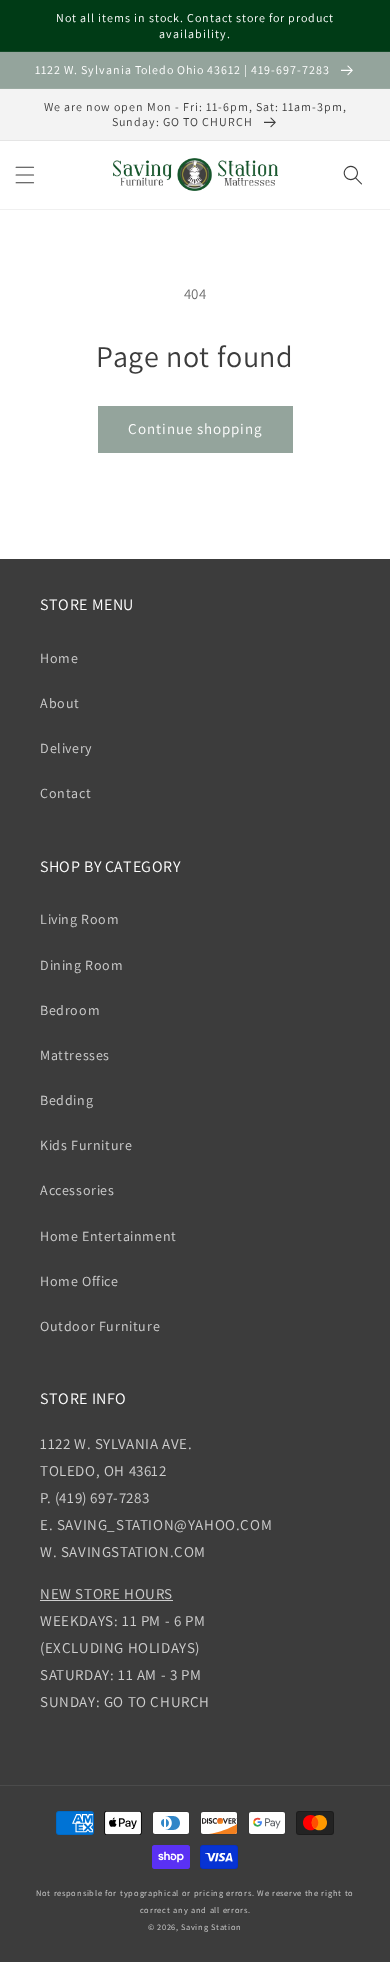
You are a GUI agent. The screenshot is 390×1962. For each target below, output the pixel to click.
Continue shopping (195, 428)
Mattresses (75, 1055)
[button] (25, 175)
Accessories (77, 1190)
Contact (65, 793)
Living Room (80, 919)
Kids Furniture (86, 1145)
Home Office (79, 1281)
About (60, 703)
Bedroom (70, 1010)
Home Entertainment (108, 1236)
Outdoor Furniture (100, 1326)
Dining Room (82, 965)
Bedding (66, 1100)
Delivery (66, 748)
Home (59, 658)
